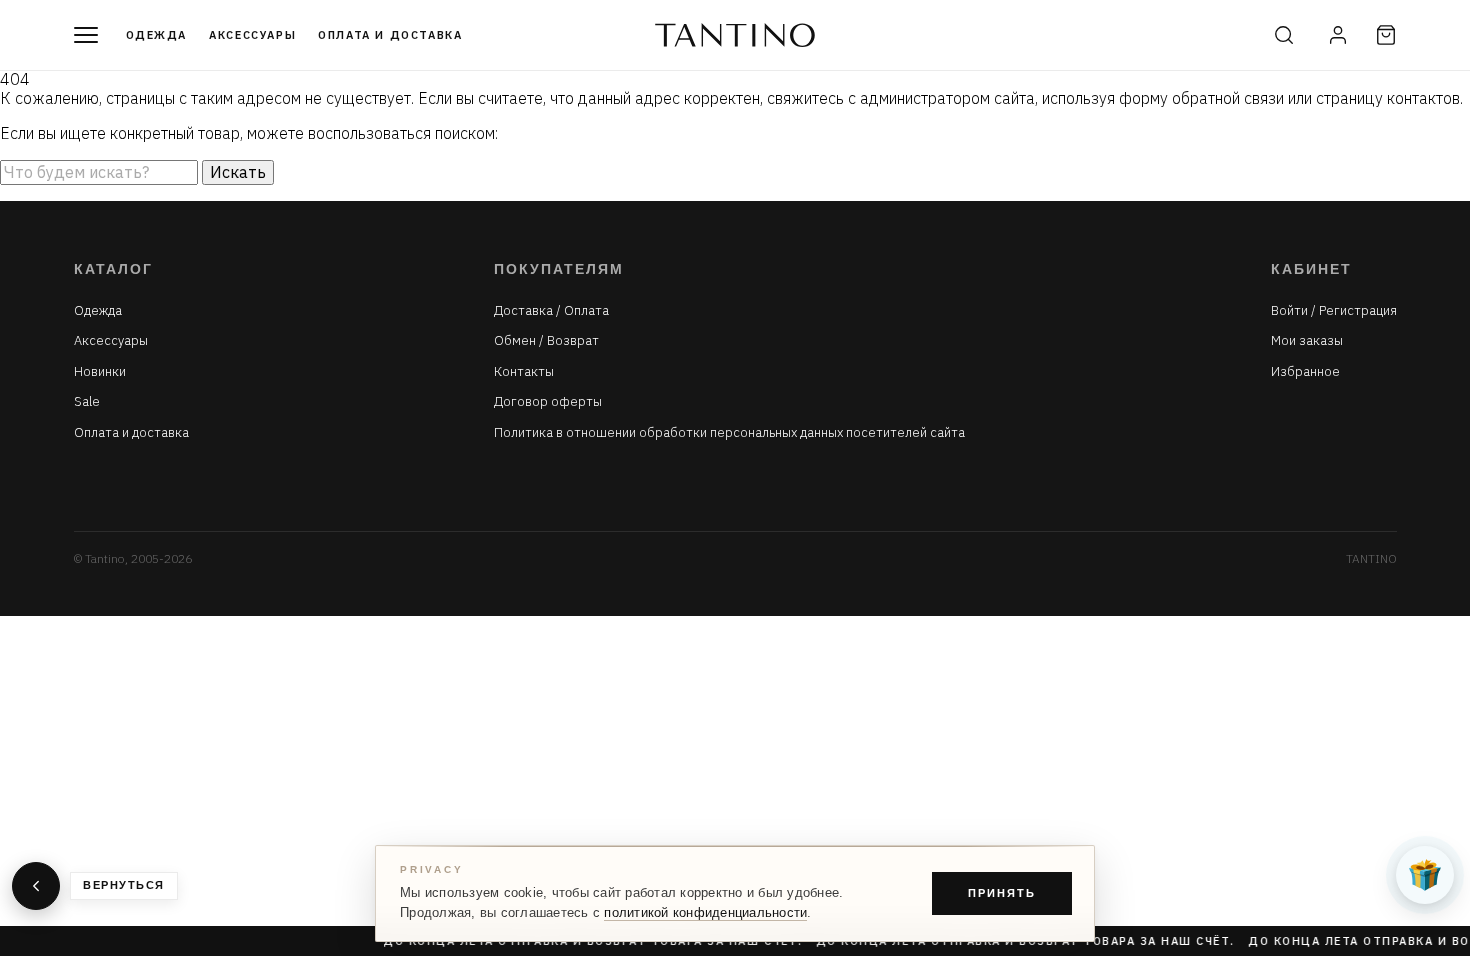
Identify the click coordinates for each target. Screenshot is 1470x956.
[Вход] (1338, 35)
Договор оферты (548, 402)
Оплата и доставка (390, 35)
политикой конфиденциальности (705, 913)
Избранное (1305, 372)
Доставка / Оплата (551, 311)
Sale (87, 402)
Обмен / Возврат (546, 341)
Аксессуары (252, 35)
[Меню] (86, 35)
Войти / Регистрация (1334, 311)
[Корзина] (1386, 35)
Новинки (100, 372)
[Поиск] (1284, 35)
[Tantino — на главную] (735, 35)
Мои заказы (1307, 341)
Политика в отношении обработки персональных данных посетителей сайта (729, 433)
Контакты (524, 372)
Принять (1002, 893)
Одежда (157, 35)
